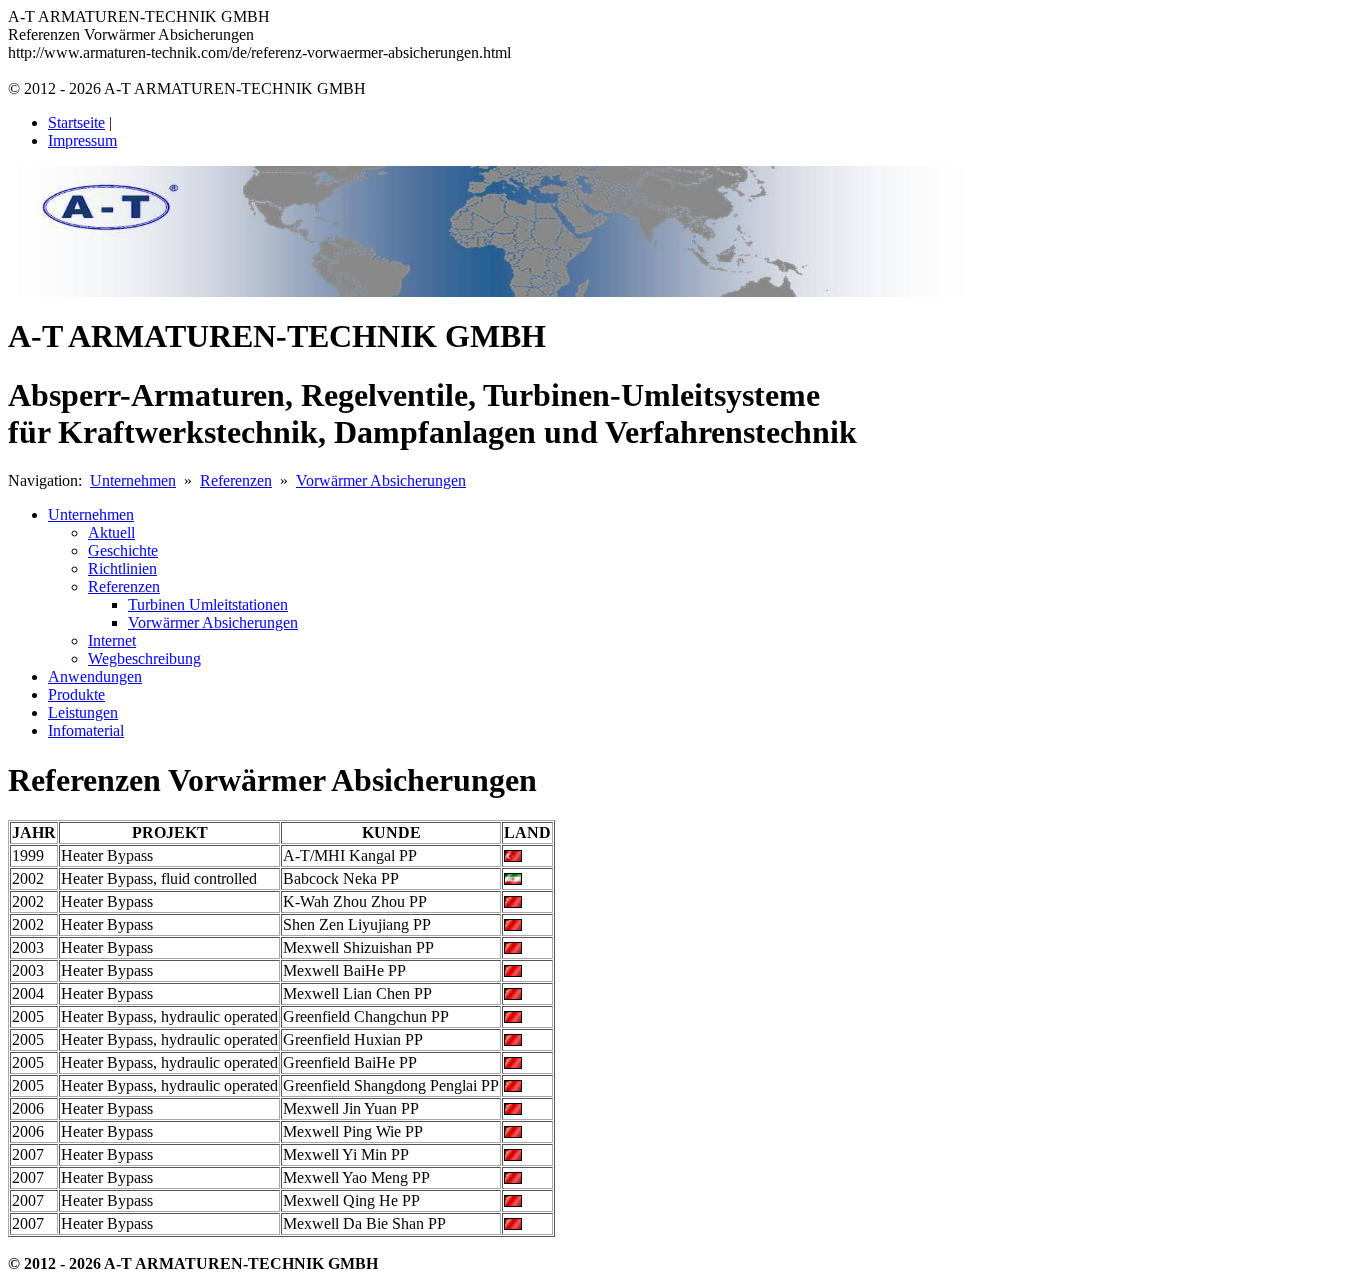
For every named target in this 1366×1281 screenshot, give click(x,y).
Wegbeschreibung (144, 658)
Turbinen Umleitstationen (208, 604)
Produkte (76, 694)
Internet (112, 640)
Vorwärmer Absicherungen (381, 480)
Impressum (82, 140)
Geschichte (123, 550)
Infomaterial (86, 730)
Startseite (76, 122)
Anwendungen (95, 676)
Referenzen (236, 480)
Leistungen (83, 712)
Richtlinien (122, 568)
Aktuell (111, 532)
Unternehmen (133, 480)
